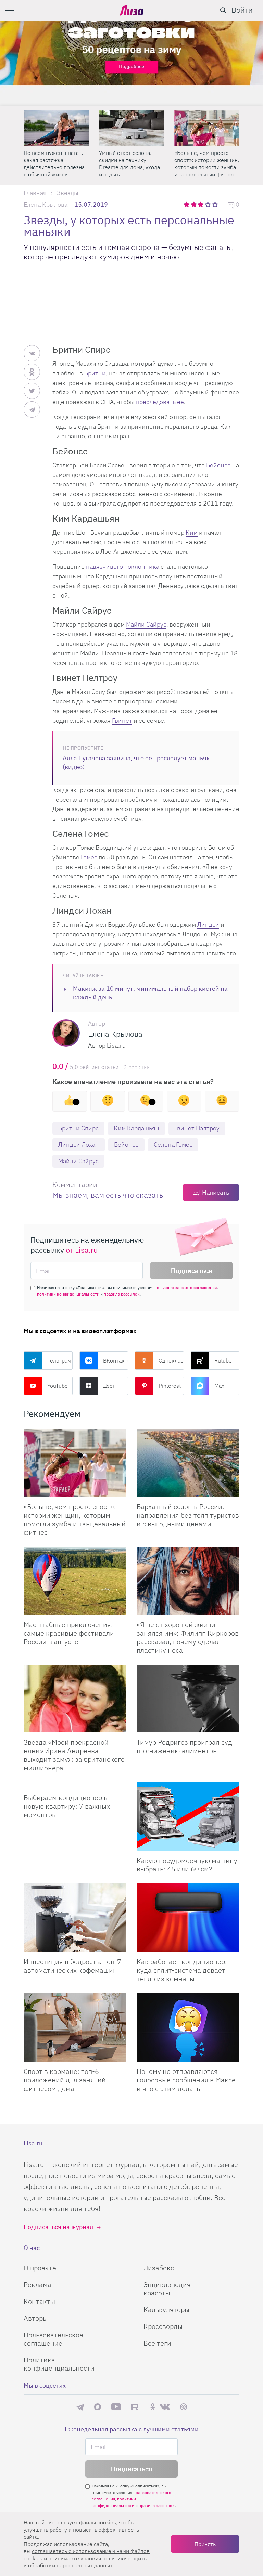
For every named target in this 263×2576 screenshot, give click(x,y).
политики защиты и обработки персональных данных (86, 2562)
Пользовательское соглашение (53, 2339)
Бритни (95, 373)
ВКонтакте (116, 1360)
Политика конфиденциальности (59, 2364)
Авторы (36, 2318)
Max (219, 1386)
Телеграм (59, 1360)
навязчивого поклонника (123, 567)
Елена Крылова (46, 205)
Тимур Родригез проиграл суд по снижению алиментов (184, 1746)
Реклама (37, 2285)
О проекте (40, 2268)
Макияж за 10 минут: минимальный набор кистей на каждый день (150, 993)
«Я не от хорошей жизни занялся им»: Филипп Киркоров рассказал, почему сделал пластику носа (188, 1637)
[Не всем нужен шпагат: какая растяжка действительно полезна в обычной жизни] (56, 128)
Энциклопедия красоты (167, 2289)
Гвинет (122, 720)
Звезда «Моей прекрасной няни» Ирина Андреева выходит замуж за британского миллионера (74, 1755)
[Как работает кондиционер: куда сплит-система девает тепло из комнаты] (188, 1918)
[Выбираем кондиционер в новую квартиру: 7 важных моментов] (75, 1785)
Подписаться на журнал (58, 2227)
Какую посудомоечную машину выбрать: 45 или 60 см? (187, 1865)
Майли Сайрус (146, 624)
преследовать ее (160, 402)
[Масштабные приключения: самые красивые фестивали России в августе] (75, 1581)
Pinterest (170, 1386)
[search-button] (223, 10)
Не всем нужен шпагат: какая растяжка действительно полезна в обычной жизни (54, 164)
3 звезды (202, 204)
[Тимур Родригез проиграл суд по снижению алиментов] (188, 1699)
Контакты (39, 2301)
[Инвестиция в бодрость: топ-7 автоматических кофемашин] (75, 1918)
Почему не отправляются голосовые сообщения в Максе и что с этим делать (186, 2080)
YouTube (58, 1386)
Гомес (89, 857)
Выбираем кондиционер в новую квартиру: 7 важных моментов (67, 1806)
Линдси (208, 924)
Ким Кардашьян (136, 1128)
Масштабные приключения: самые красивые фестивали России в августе (69, 1633)
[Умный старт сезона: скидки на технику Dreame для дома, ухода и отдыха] (131, 128)
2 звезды (194, 204)
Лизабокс (159, 2268)
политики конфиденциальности (68, 1294)
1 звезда (187, 204)
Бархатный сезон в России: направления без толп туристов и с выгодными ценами (188, 1515)
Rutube (223, 1360)
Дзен (109, 1386)
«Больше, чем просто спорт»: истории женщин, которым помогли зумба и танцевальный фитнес (207, 164)
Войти (242, 10)
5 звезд (216, 204)
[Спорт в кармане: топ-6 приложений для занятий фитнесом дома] (75, 2027)
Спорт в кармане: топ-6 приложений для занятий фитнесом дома (65, 2080)
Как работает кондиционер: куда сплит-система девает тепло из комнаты (182, 1970)
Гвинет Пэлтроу (197, 1128)
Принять (205, 2544)
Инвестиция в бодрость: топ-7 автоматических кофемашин (72, 1966)
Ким (192, 532)
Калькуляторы (166, 2310)
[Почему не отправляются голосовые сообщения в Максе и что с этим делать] (188, 2027)
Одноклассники (171, 1360)
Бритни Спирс (78, 1128)
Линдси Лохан (79, 1145)
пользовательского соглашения (186, 1287)
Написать (216, 1192)
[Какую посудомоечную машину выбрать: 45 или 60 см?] (188, 1816)
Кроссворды (163, 2326)
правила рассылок (122, 1294)
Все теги (157, 2343)
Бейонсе (218, 465)
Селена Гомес (173, 1145)
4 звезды (208, 204)
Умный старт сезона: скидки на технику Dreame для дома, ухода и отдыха (129, 164)
